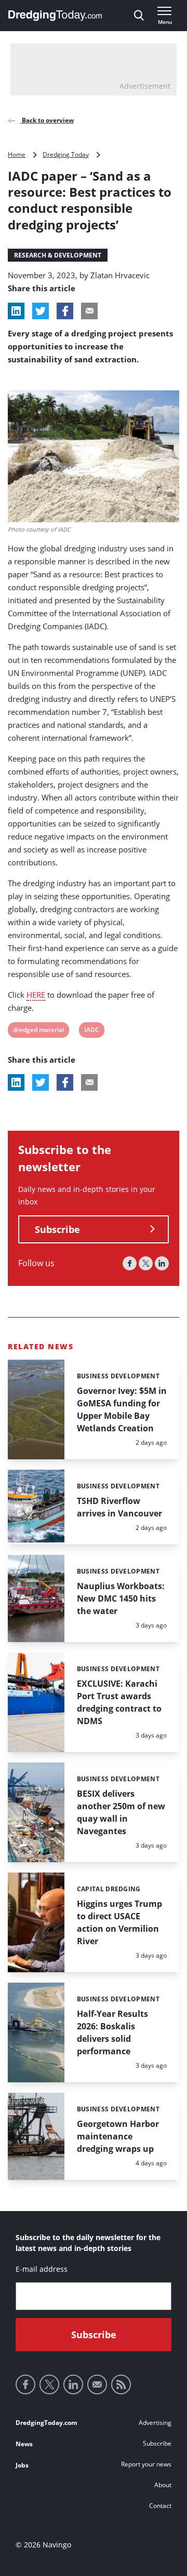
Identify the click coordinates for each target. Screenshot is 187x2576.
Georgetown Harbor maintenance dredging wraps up (118, 2136)
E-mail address (42, 2269)
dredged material (38, 1031)
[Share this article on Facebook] (65, 311)
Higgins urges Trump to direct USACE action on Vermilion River (119, 1922)
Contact (160, 2506)
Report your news (146, 2464)
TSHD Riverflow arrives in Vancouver (119, 1507)
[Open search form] (139, 16)
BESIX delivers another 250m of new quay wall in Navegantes (121, 1812)
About (163, 2485)
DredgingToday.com (46, 2423)
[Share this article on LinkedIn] (16, 311)
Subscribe (57, 1229)
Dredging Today (66, 154)
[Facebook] (130, 1263)
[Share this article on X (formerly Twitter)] (41, 1082)
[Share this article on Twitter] (41, 311)
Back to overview (47, 120)
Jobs (22, 2465)
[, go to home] (55, 16)
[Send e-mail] (97, 2384)
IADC (91, 1031)
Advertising (155, 2423)
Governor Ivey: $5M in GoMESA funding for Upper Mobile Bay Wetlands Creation (122, 1409)
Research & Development (58, 255)
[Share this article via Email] (89, 311)
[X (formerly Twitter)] (146, 1263)
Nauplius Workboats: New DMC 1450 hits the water (121, 1598)
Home (17, 154)
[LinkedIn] (162, 1263)
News (24, 2444)
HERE (36, 995)
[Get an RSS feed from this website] (121, 2384)
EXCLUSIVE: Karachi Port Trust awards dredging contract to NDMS (119, 1702)
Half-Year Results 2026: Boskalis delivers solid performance (112, 2032)
